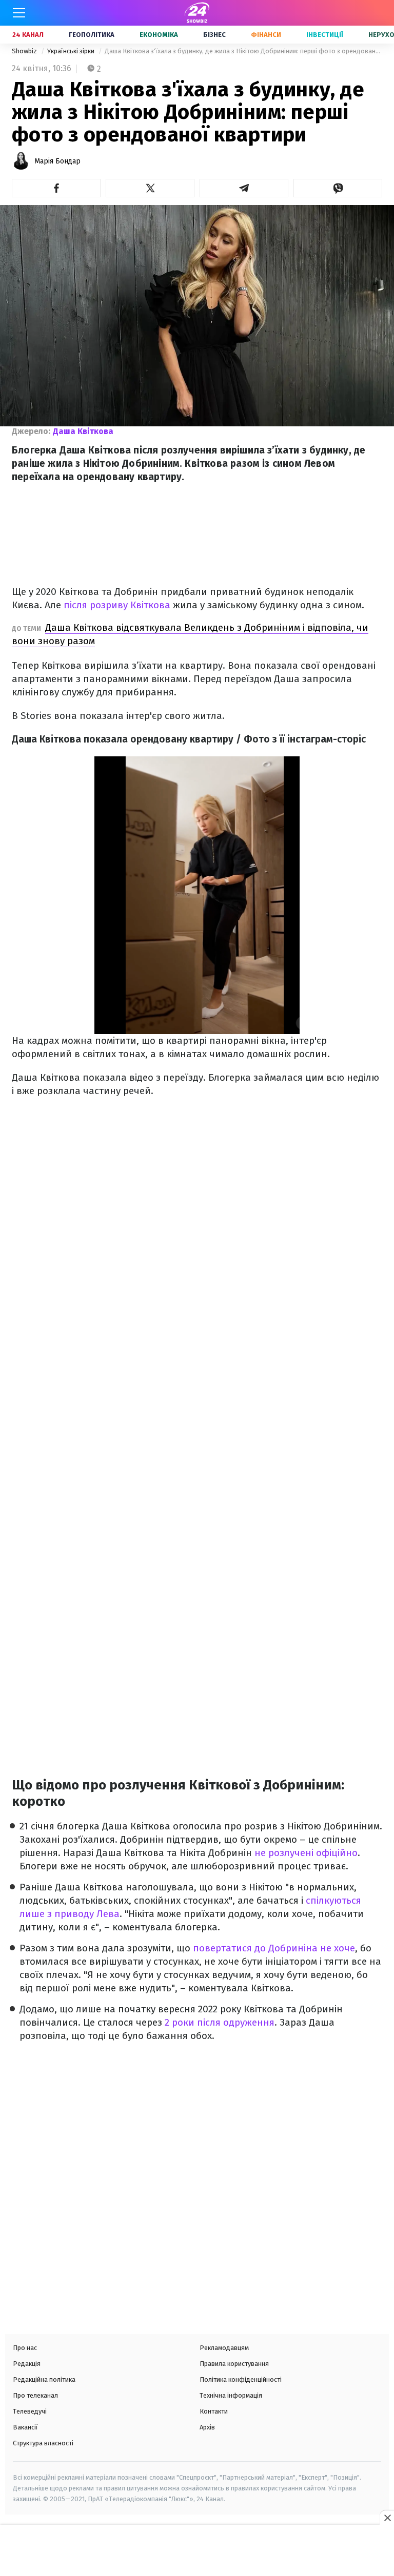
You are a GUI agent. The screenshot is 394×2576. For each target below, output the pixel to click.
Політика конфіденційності (241, 2379)
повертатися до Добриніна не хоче (274, 1948)
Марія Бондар (57, 161)
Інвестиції (325, 35)
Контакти (214, 2411)
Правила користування (234, 2364)
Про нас (25, 2348)
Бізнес (214, 35)
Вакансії (25, 2427)
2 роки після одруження (218, 2022)
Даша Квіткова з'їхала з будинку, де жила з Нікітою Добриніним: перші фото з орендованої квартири (243, 51)
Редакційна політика (44, 2379)
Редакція (27, 2364)
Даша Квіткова (83, 431)
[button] (56, 188)
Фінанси (266, 35)
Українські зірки (72, 51)
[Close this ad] (387, 2518)
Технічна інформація (231, 2395)
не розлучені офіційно (306, 1853)
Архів (207, 2427)
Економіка (159, 35)
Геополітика (92, 35)
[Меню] (19, 13)
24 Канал (28, 35)
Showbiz (25, 51)
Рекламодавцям (224, 2348)
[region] (197, 2551)
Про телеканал (35, 2395)
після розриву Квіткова (117, 605)
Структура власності (43, 2443)
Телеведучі (30, 2411)
